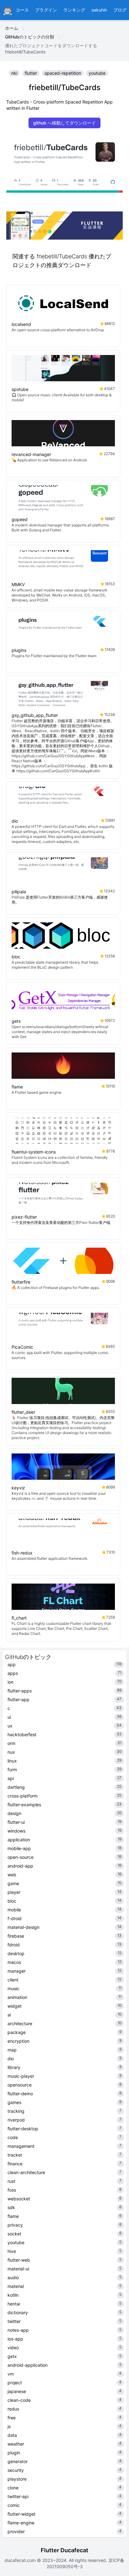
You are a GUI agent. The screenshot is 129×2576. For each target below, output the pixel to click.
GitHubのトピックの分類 (30, 37)
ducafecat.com (21, 2560)
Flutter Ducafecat (64, 2550)
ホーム (12, 28)
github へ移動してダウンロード (64, 123)
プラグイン (46, 10)
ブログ (120, 10)
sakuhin (99, 10)
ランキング (74, 10)
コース (22, 10)
